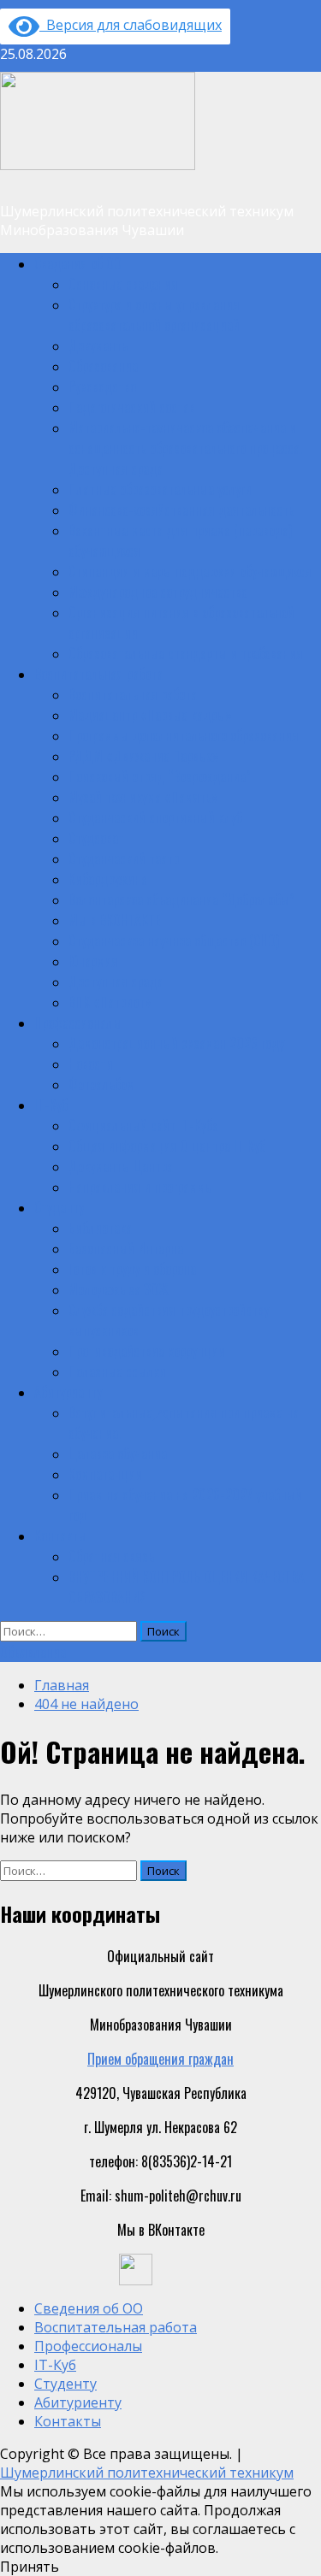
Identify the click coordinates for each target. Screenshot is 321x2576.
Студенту (59, 1207)
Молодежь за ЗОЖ (118, 1289)
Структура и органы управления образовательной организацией (154, 315)
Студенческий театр (124, 858)
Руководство (102, 386)
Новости (91, 1064)
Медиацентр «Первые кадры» (150, 715)
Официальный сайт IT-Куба (143, 1125)
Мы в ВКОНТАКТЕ (114, 920)
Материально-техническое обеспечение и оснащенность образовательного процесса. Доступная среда (185, 448)
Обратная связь (111, 1556)
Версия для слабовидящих (131, 25)
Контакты (60, 1536)
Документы (99, 345)
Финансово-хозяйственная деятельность (181, 510)
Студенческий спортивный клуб (155, 817)
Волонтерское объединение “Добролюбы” (181, 899)
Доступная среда (116, 981)
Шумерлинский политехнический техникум (147, 2473)
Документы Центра (121, 1166)
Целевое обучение (118, 1453)
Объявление (33, 1652)
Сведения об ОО (78, 263)
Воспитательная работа (98, 674)
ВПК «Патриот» (110, 1002)
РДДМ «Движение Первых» (144, 756)
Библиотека (100, 1228)
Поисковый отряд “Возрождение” (160, 776)
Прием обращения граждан (160, 2059)
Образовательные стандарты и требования (186, 653)
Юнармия (93, 961)
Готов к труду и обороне (132, 1269)
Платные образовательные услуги (160, 489)
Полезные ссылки (117, 1371)
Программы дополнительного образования (184, 735)
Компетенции (105, 1474)
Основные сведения (123, 284)
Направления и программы (141, 1187)
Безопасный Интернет (129, 1248)
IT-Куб (51, 1105)
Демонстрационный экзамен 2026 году (176, 1043)
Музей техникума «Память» (143, 797)
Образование (103, 366)
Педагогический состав (132, 407)
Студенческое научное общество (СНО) (174, 940)
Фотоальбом (101, 1084)
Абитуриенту (68, 1392)
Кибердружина (108, 879)
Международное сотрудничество (158, 592)
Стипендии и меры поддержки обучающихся (190, 571)
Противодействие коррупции (147, 1351)
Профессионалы (78, 1023)
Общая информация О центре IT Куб (167, 1146)
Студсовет (96, 838)
